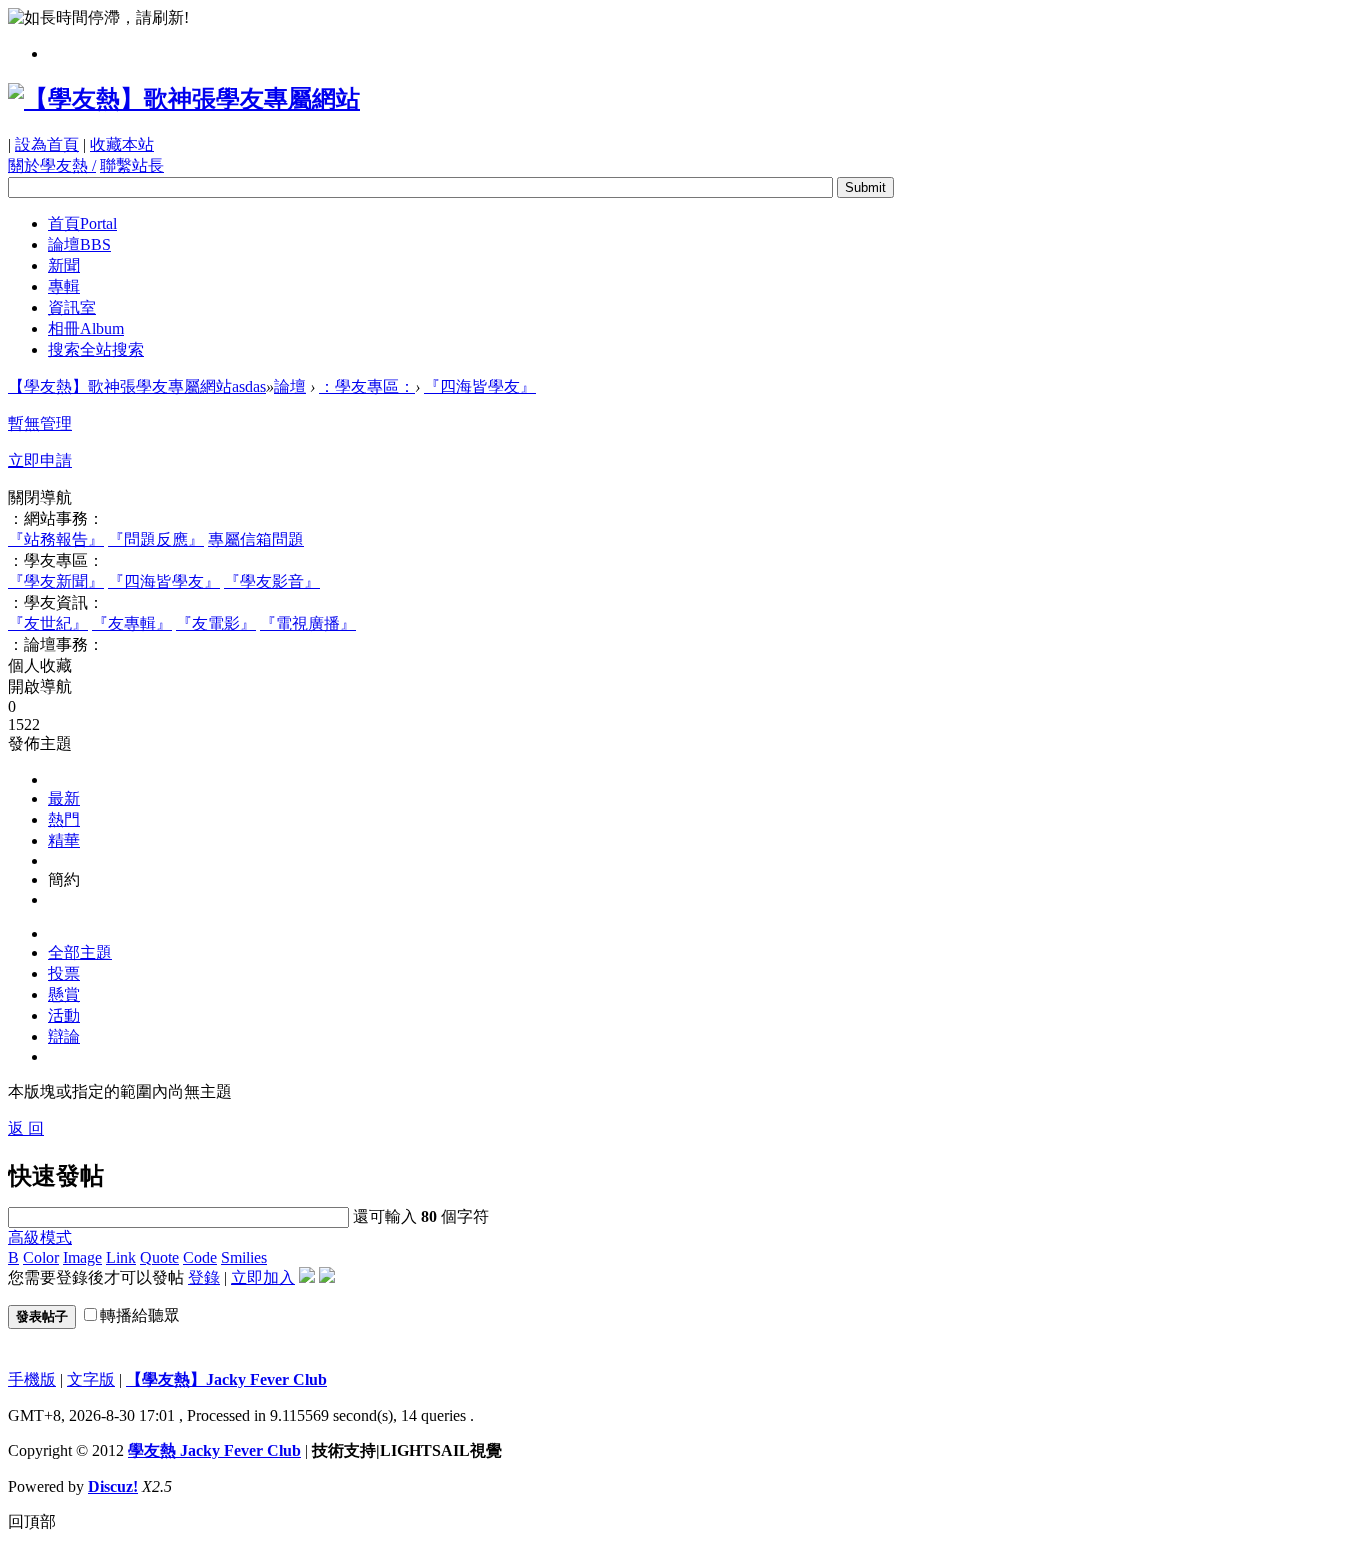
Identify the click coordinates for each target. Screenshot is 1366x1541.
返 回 (26, 1128)
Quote (159, 1257)
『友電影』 (216, 623)
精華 (64, 840)
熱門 (64, 819)
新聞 (64, 265)
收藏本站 (122, 144)
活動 (64, 1015)
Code (200, 1257)
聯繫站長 (132, 165)
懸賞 (64, 994)
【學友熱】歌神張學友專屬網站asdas (137, 386)
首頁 (82, 223)
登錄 (204, 1277)
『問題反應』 (156, 539)
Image (82, 1257)
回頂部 (32, 1521)
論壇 (79, 244)
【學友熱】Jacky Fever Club (226, 1379)
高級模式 (40, 1237)
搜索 (96, 349)
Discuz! (113, 1486)
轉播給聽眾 (140, 1315)
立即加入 (263, 1277)
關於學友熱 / (52, 165)
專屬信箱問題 (256, 539)
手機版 (32, 1379)
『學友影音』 (272, 581)
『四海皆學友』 (480, 386)
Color (41, 1257)
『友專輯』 (132, 623)
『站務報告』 (56, 539)
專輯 (64, 286)
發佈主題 (40, 743)
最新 (64, 798)
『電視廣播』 (308, 623)
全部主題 (80, 952)
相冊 (86, 328)
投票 (64, 973)
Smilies (244, 1257)
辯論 (64, 1036)
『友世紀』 (48, 623)
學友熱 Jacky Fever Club (214, 1450)
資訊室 (72, 307)
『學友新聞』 (56, 581)
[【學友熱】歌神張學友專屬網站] (184, 99)
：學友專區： (367, 386)
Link (121, 1257)
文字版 (91, 1379)
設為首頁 (47, 144)
